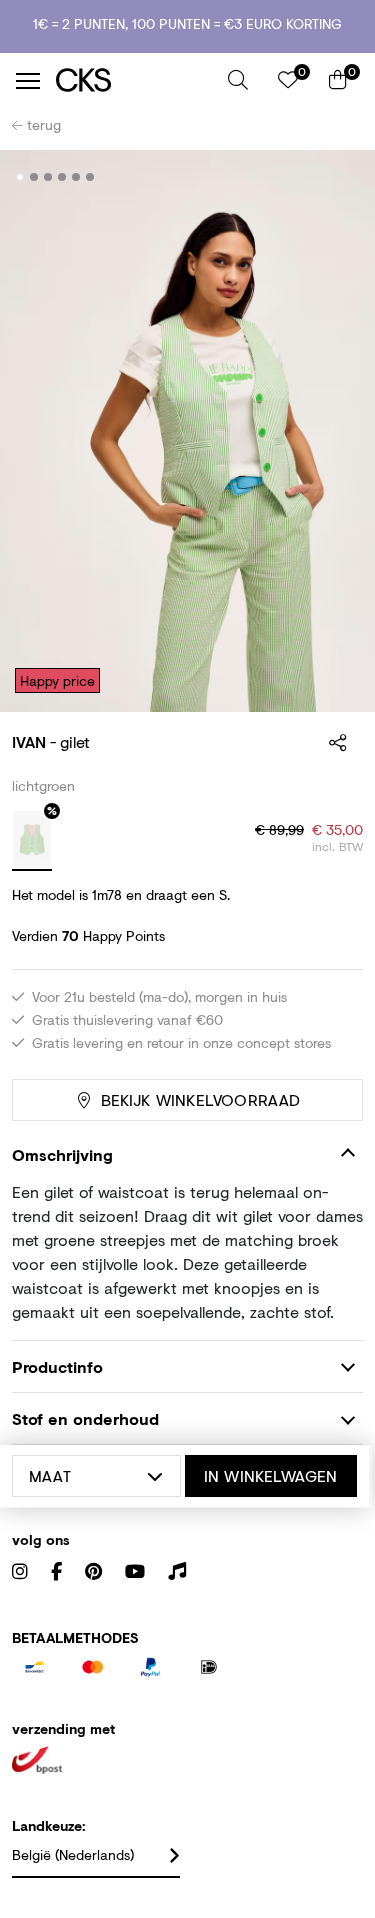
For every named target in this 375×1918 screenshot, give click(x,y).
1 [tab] (20, 177)
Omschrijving (62, 1154)
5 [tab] (76, 177)
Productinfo (57, 1366)
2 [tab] (34, 177)
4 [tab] (62, 177)
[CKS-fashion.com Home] (134, 80)
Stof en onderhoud (85, 1418)
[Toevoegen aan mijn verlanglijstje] (333, 178)
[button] (238, 80)
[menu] (28, 81)
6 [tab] (90, 177)
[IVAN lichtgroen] (32, 841)
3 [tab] (48, 177)
